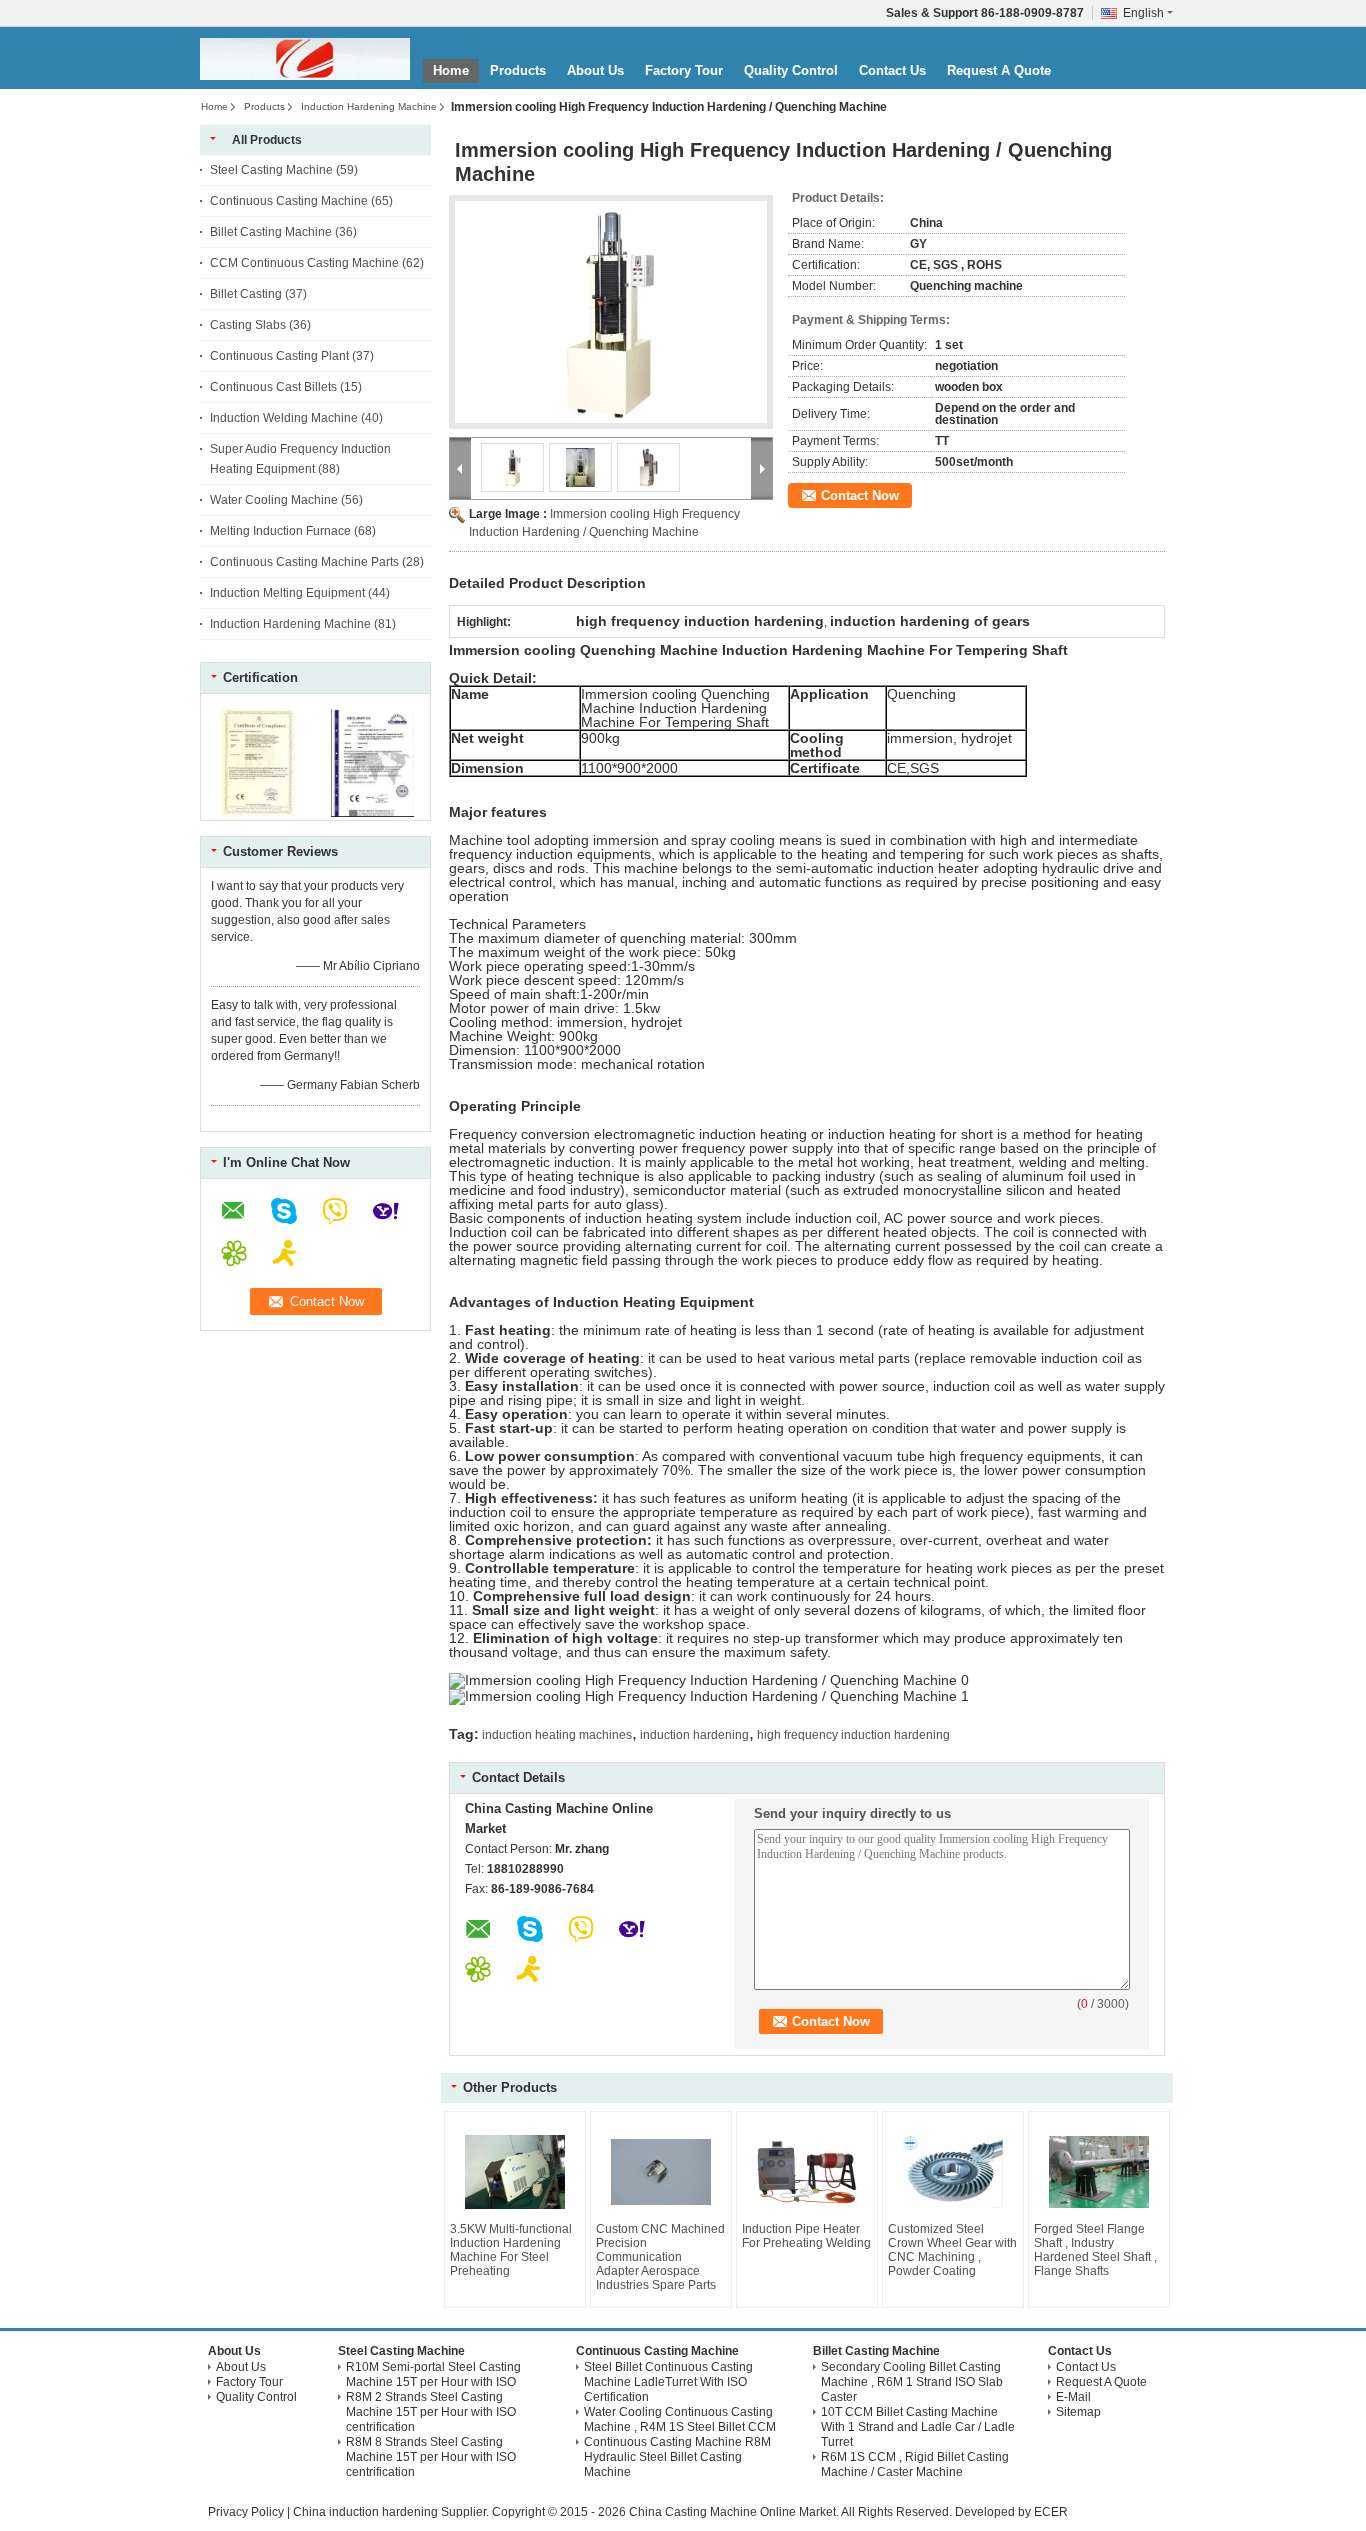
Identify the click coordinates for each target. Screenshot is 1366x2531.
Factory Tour (684, 70)
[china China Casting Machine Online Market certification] (258, 813)
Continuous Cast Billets (273, 387)
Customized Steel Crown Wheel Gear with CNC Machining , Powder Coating (952, 2250)
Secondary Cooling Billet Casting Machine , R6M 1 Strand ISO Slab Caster (912, 2382)
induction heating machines (557, 1735)
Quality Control (791, 70)
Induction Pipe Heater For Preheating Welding (806, 2236)
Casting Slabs (248, 325)
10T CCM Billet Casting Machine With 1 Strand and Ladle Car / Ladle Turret (918, 2427)
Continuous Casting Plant (279, 356)
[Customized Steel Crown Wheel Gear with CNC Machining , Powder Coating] (953, 2172)
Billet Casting (246, 294)
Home (451, 70)
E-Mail (1073, 2397)
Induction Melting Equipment (287, 593)
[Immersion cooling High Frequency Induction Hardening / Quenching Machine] (611, 312)
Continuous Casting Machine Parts (304, 562)
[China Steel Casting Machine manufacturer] (305, 59)
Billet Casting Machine (271, 232)
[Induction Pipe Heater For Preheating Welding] (807, 2172)
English (1143, 13)
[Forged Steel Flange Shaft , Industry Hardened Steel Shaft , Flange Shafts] (1099, 2172)
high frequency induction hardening (853, 1735)
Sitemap (1078, 2412)
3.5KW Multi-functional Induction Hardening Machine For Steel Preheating (511, 2250)
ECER (1051, 2512)
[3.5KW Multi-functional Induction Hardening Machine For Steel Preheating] (515, 2172)
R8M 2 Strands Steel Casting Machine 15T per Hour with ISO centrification (431, 2412)
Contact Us (892, 70)
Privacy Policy (246, 2512)
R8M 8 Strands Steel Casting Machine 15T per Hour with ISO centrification (431, 2457)
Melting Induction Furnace (280, 531)
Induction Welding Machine (284, 418)
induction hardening (694, 1735)
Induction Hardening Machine (369, 106)
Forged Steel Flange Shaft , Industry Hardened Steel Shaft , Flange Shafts (1095, 2250)
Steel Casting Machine (271, 170)
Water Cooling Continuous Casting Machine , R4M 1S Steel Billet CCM (680, 2419)
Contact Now (860, 495)
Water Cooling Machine (274, 500)
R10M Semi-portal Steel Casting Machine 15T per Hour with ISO (433, 2374)
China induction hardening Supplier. (392, 2512)
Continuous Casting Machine (289, 201)
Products (518, 70)
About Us (595, 70)
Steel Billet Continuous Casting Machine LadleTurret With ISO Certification (668, 2382)
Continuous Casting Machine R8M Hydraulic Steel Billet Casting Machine (677, 2457)
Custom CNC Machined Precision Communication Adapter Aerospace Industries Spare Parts (660, 2257)
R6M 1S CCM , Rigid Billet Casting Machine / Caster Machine (915, 2464)
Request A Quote (999, 70)
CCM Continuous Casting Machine (304, 263)
